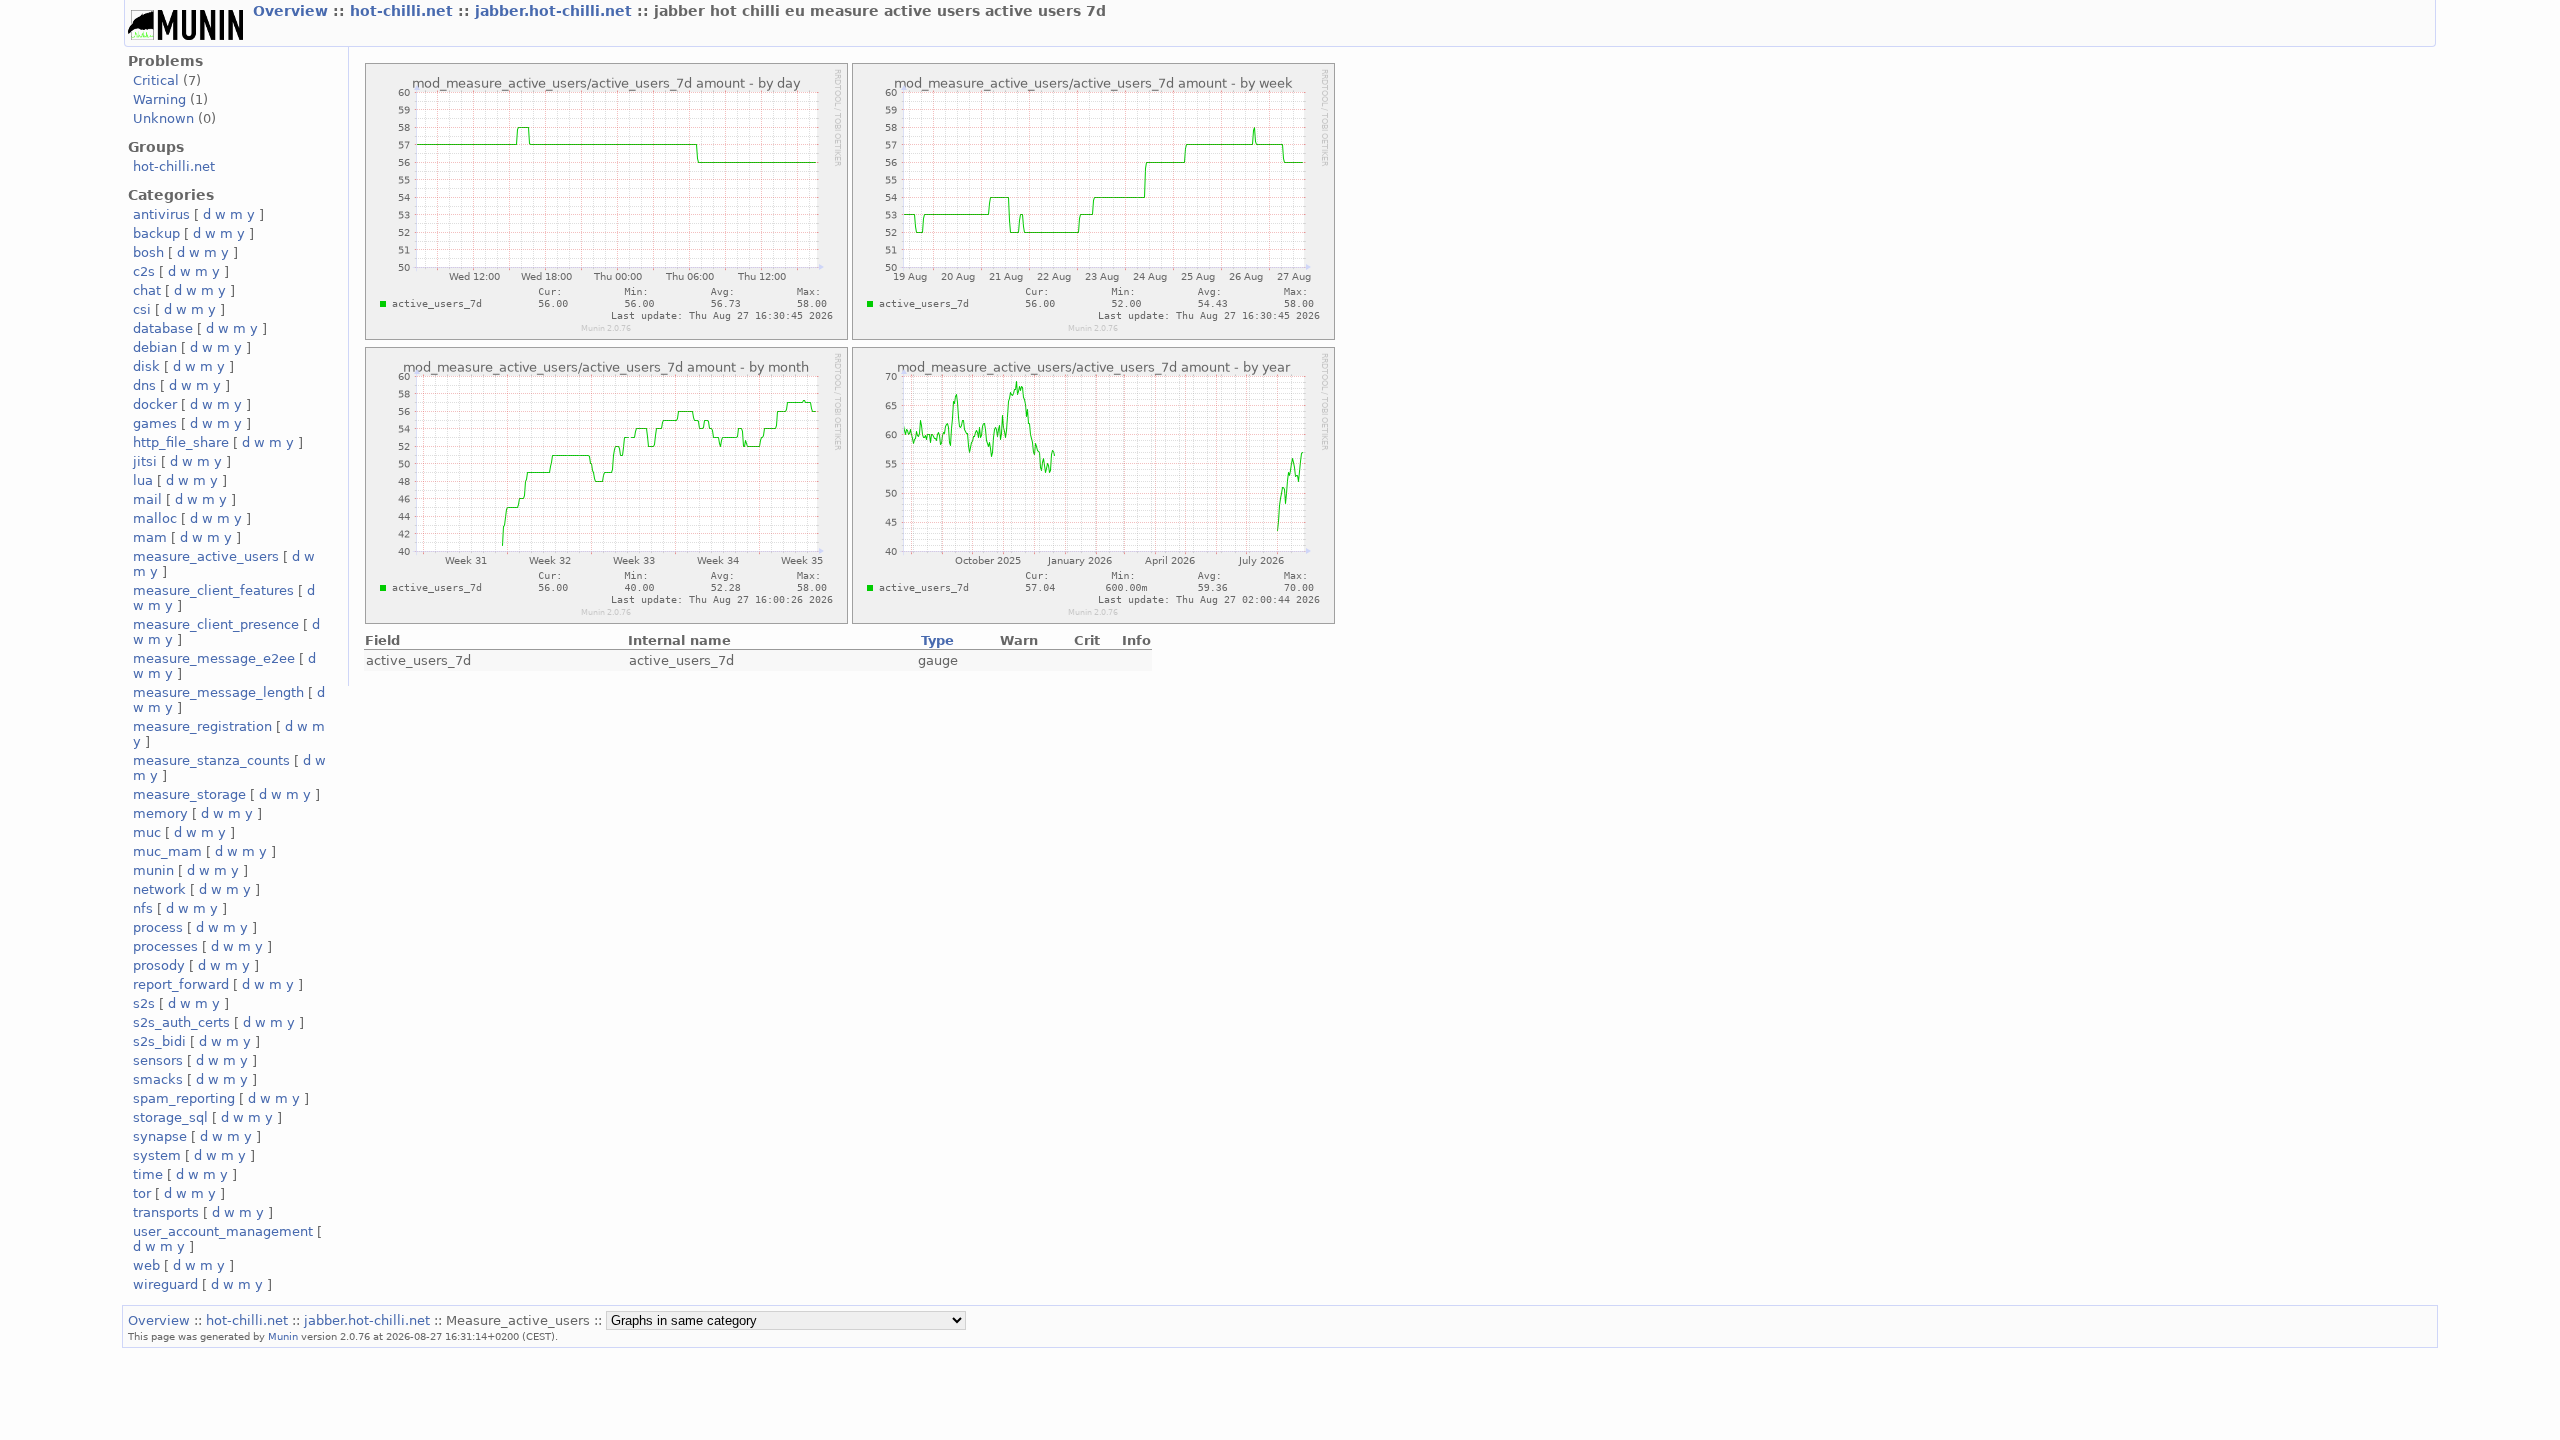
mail (147, 499)
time (148, 1174)
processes (165, 946)
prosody (159, 965)
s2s (144, 1003)
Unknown (163, 118)
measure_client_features (213, 590)
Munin (283, 1336)
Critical (156, 80)
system (157, 1155)
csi (142, 309)
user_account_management (223, 1231)
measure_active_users (206, 556)
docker (155, 404)
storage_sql (170, 1117)
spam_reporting (184, 1098)
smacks (158, 1079)
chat (147, 290)
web (146, 1265)
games (155, 423)
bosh (148, 252)
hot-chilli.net (404, 11)
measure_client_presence (216, 624)
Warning (159, 99)
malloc (155, 518)
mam (150, 537)
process (158, 927)
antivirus (161, 214)
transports (166, 1212)
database (163, 328)
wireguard (165, 1284)
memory (160, 813)
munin (153, 870)
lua (143, 480)
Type (937, 640)
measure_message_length (218, 692)
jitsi (145, 461)
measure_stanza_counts (211, 760)
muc (147, 832)
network (159, 889)
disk (146, 366)
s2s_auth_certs (181, 1022)
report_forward (181, 984)
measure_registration (202, 726)
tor (142, 1193)
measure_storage (189, 794)
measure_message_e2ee (214, 658)
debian (155, 347)
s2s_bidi (159, 1041)
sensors (158, 1060)
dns (144, 385)
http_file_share (181, 442)
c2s (144, 271)
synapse (160, 1136)
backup (156, 233)
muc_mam (167, 851)
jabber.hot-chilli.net (556, 11)
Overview (293, 11)
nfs (143, 908)
